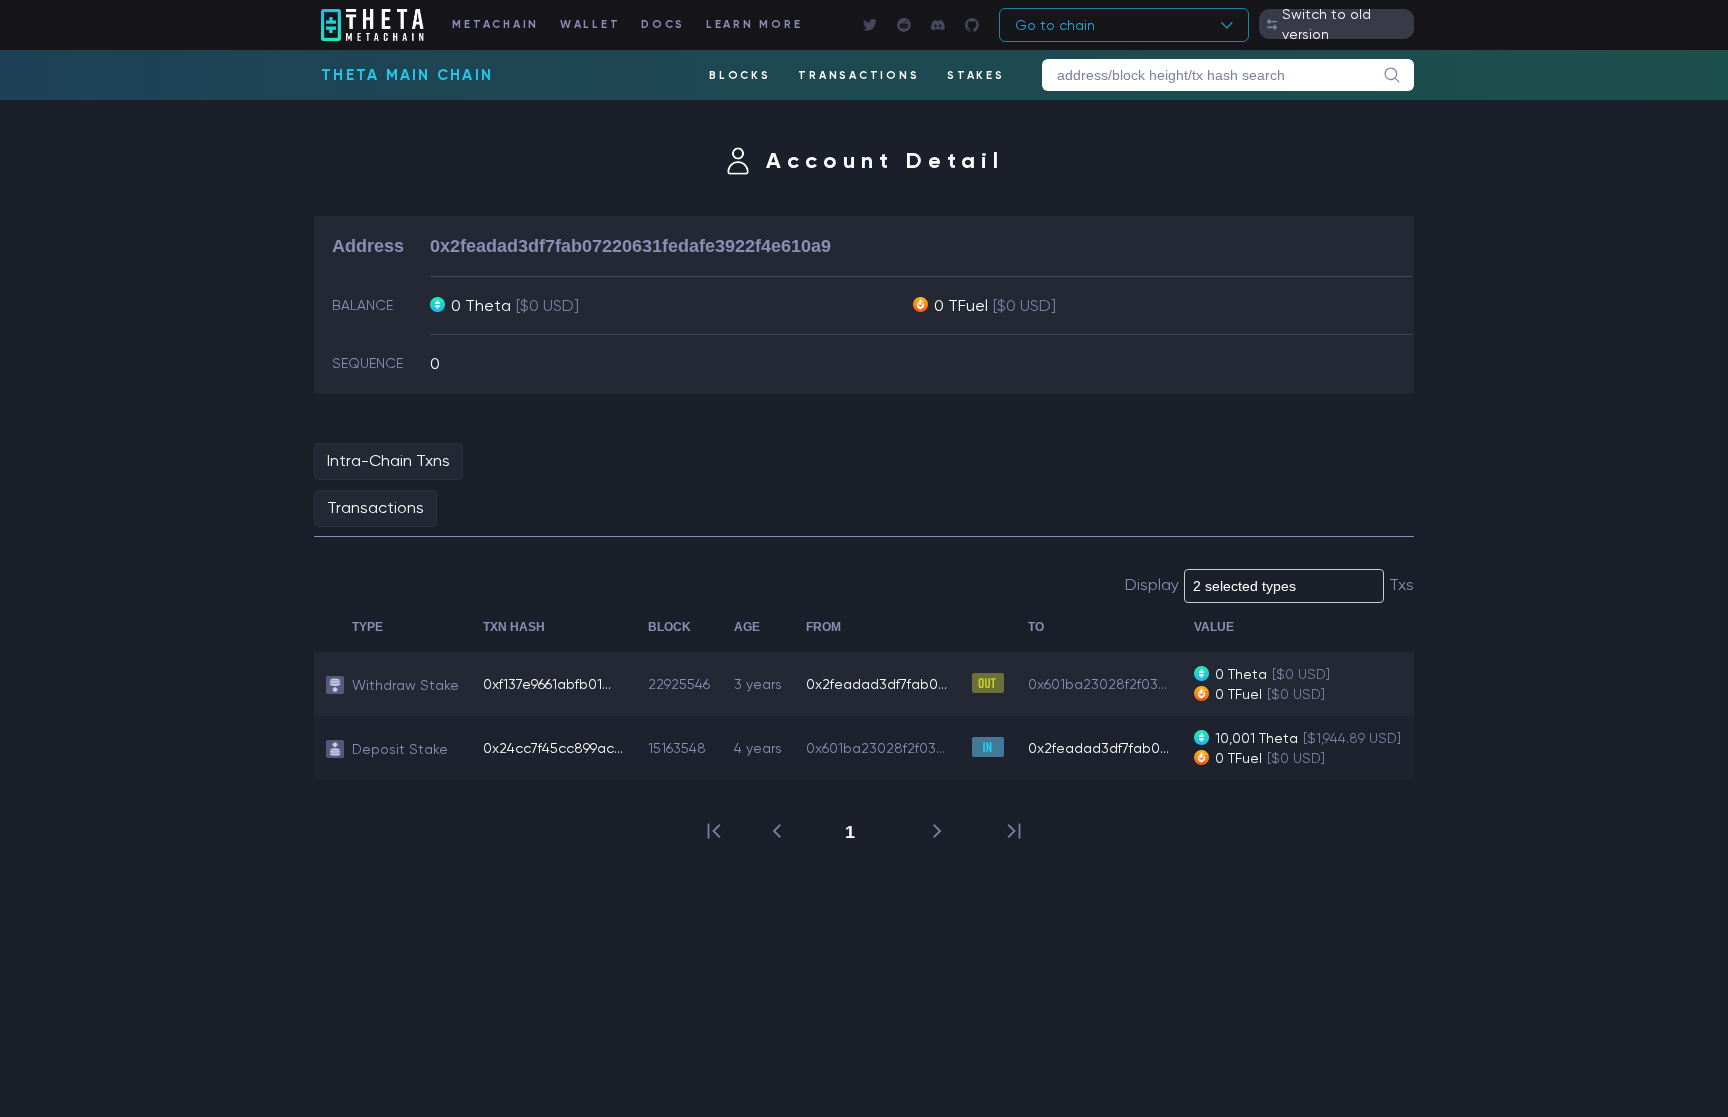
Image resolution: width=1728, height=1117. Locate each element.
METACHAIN (495, 24)
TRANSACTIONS (858, 75)
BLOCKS (740, 75)
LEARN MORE (754, 24)
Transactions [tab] (375, 507)
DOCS (663, 24)
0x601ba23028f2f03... (1097, 684)
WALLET (590, 24)
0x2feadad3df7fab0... (876, 684)
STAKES (976, 75)
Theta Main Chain (407, 75)
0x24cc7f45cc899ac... (553, 748)
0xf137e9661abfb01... (547, 684)
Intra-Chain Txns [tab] (388, 460)
